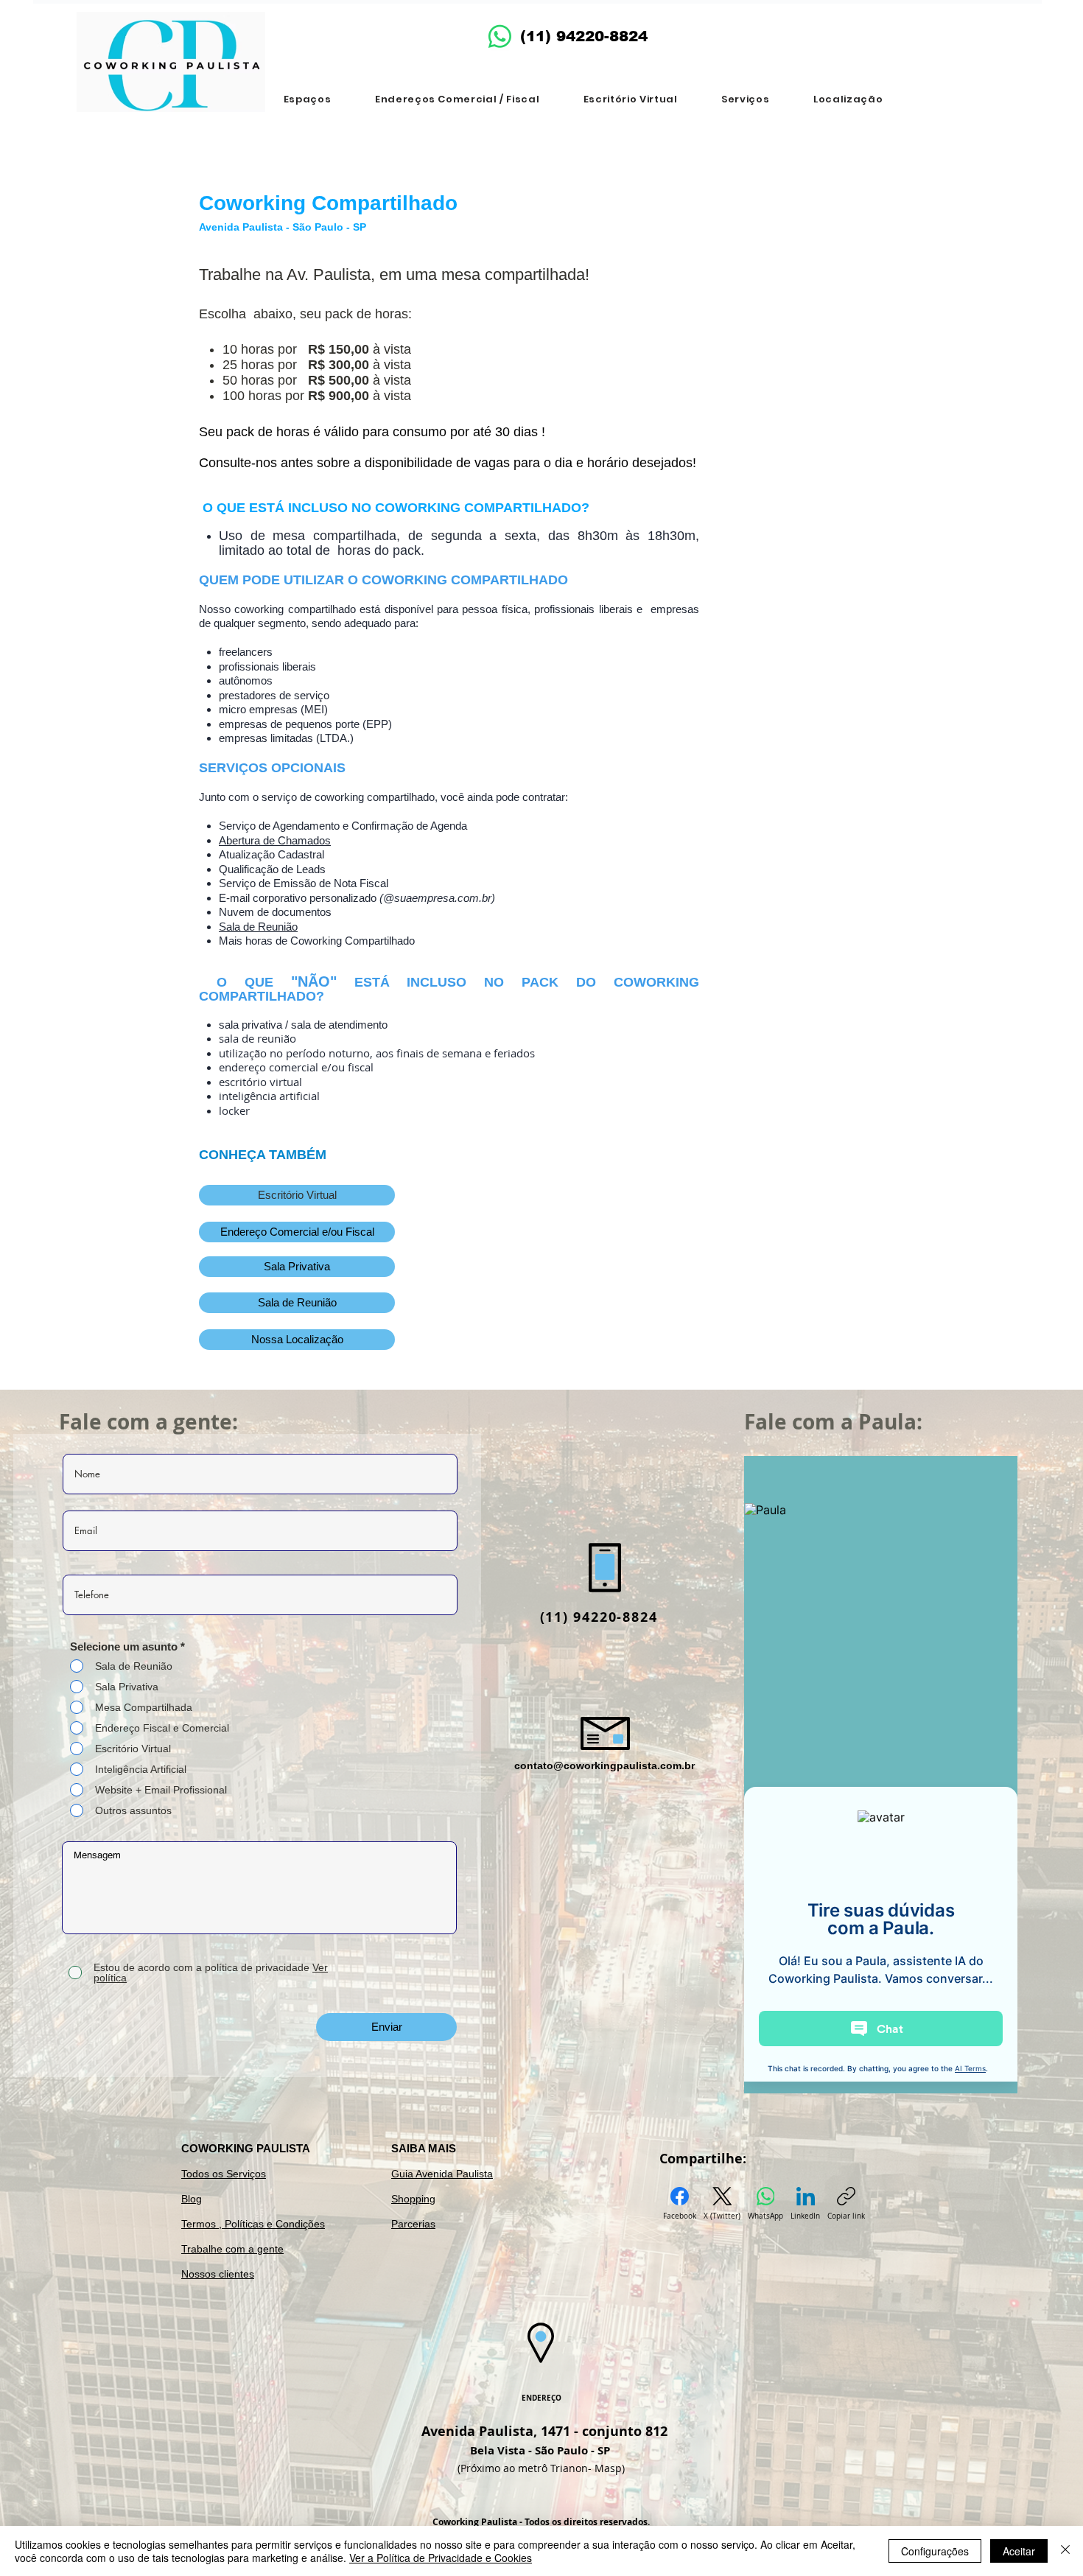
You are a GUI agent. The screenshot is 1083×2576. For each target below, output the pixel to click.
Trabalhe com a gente (232, 2249)
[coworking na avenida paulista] (500, 36)
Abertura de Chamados (275, 840)
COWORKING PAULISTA (246, 2148)
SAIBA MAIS (424, 2148)
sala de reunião (257, 1038)
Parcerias (413, 2224)
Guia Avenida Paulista (442, 2174)
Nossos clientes (218, 2274)
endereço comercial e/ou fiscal (296, 1067)
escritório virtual (260, 1082)
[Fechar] (1065, 2551)
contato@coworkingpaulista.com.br (604, 1765)
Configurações (935, 2551)
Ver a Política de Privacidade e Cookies (441, 2558)
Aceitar (1019, 2551)
